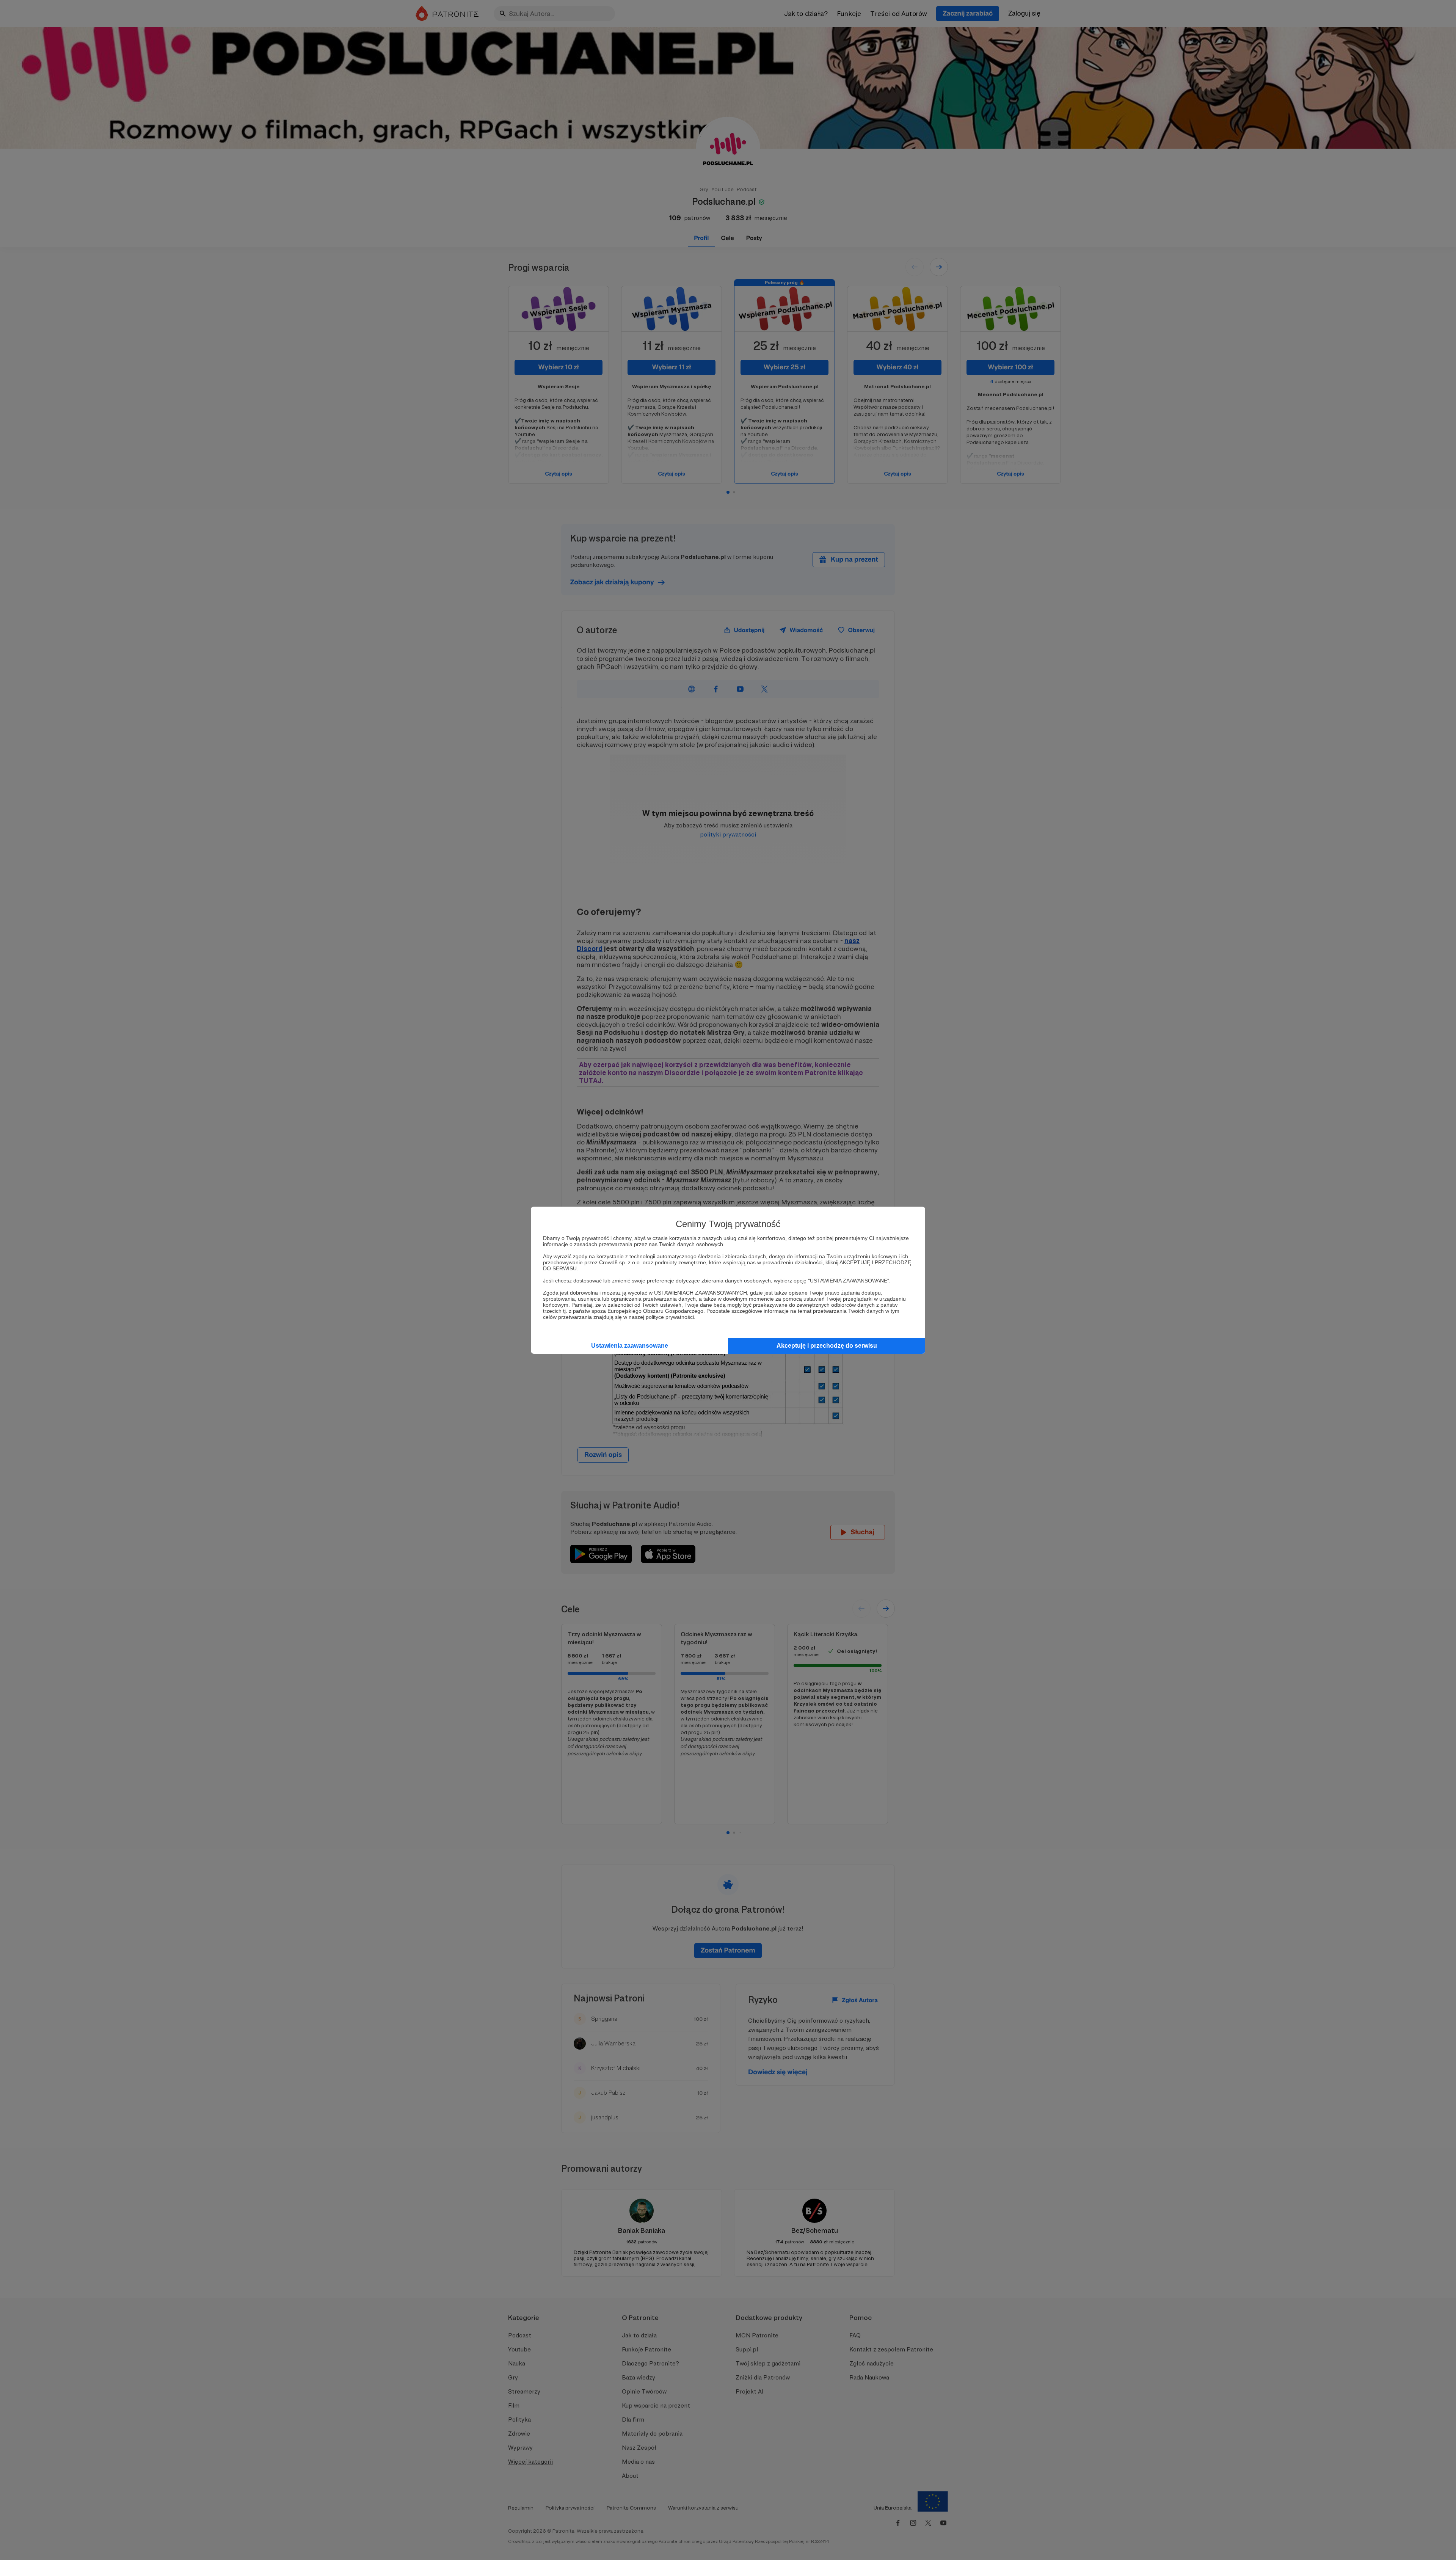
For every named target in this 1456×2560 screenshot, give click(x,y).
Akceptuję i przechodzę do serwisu (827, 1346)
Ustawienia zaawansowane (630, 1346)
